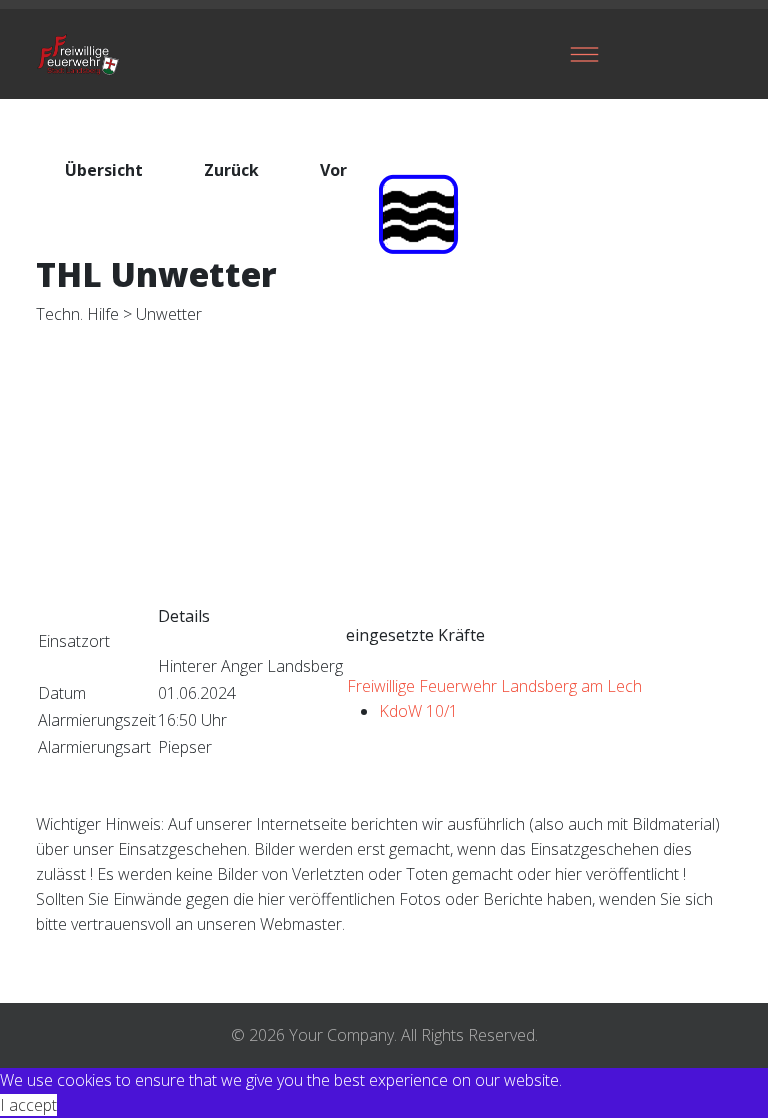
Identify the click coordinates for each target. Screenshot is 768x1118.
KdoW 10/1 (418, 711)
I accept (28, 1105)
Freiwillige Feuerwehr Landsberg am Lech (494, 686)
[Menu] (584, 54)
